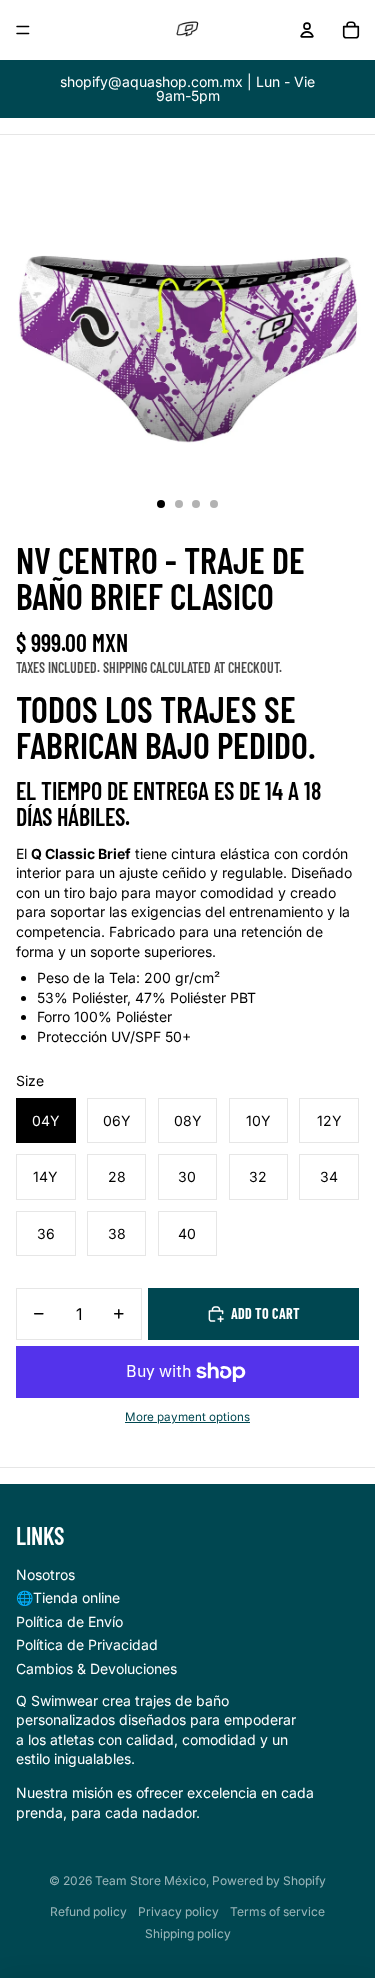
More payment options (187, 1417)
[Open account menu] (307, 30)
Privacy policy (178, 1911)
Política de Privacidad (87, 1644)
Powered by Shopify (269, 1880)
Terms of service (277, 1911)
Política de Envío (69, 1621)
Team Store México (150, 1880)
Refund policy (88, 1911)
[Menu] (23, 30)
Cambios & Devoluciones (96, 1668)
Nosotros (45, 1574)
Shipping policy (188, 1933)
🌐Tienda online (68, 1597)
